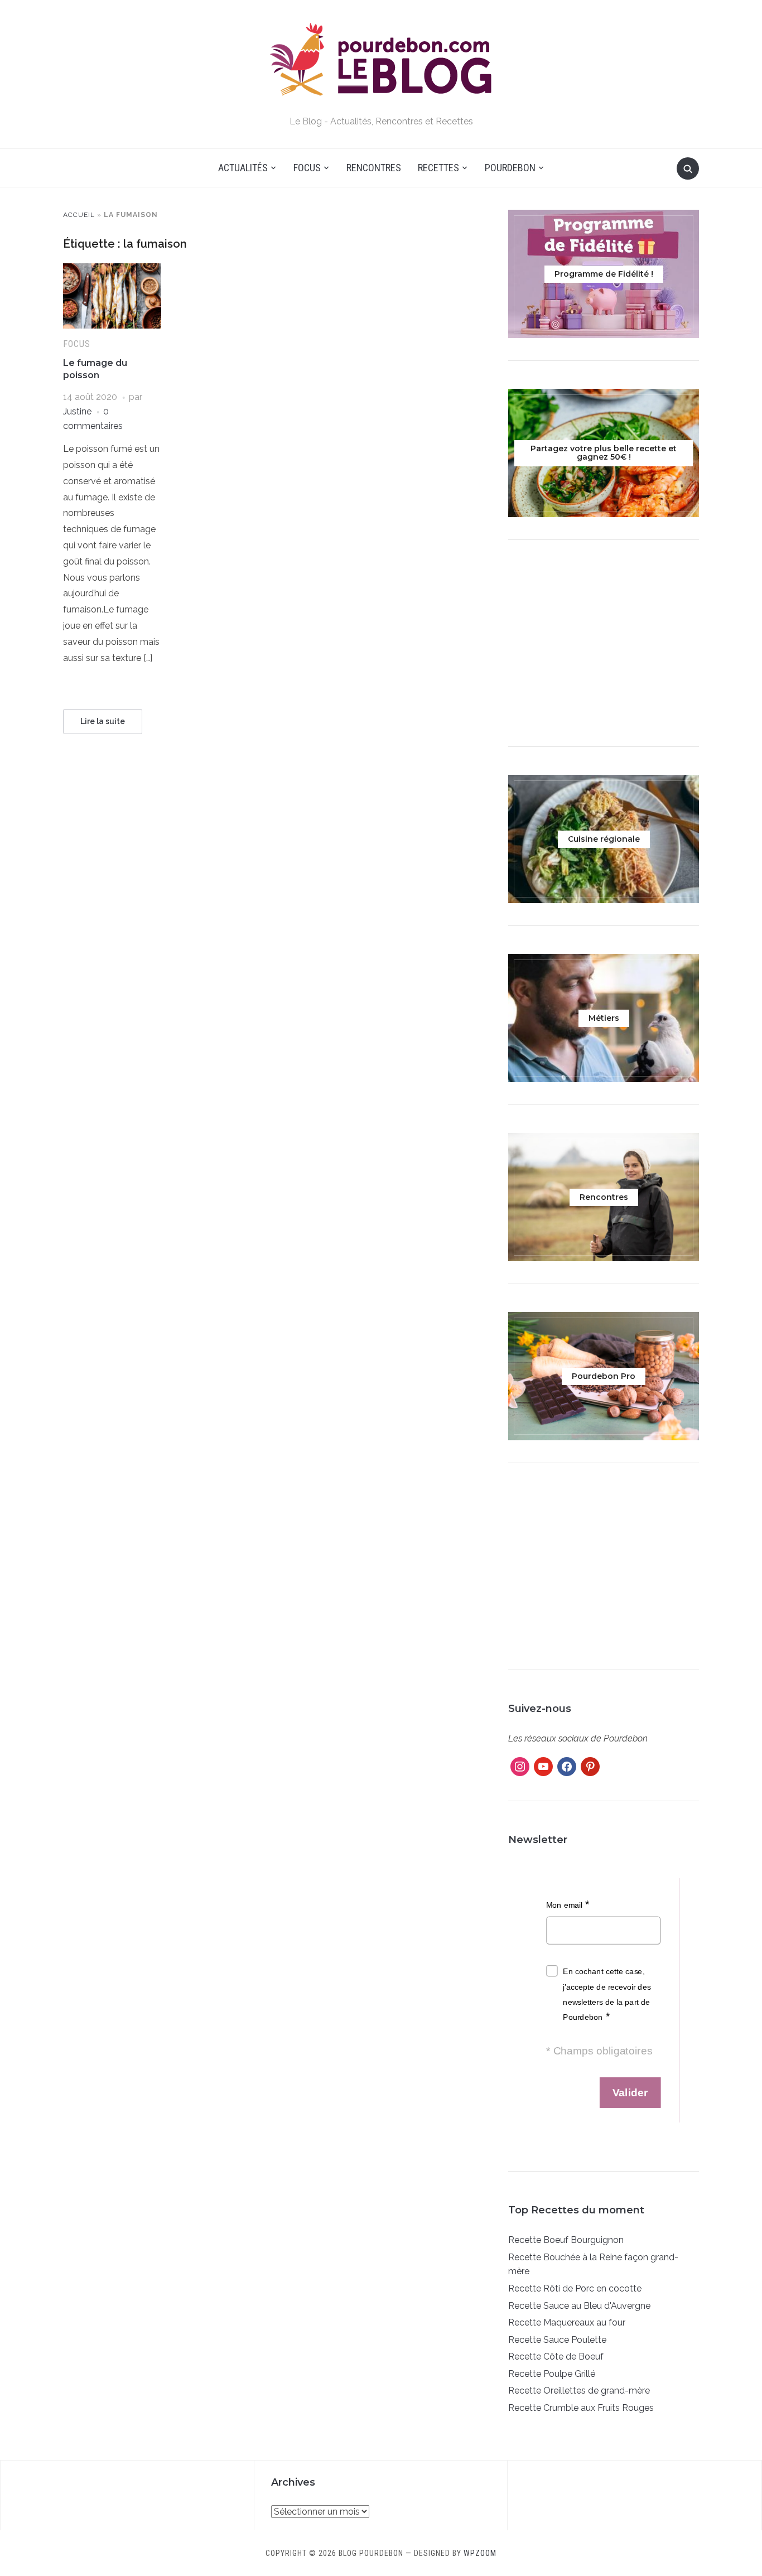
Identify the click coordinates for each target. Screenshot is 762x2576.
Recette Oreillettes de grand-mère (579, 2391)
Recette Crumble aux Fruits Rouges (581, 2408)
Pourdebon (510, 168)
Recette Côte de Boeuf (556, 2356)
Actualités (243, 168)
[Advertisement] (604, 646)
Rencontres (374, 168)
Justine (77, 411)
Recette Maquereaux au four (567, 2322)
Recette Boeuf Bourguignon (566, 2240)
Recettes (438, 168)
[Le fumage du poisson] (112, 270)
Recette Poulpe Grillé (552, 2374)
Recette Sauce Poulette (557, 2340)
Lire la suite (103, 721)
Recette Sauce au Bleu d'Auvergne (579, 2306)
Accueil (79, 215)
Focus (307, 168)
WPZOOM (480, 2553)
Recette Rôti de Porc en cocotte (575, 2288)
